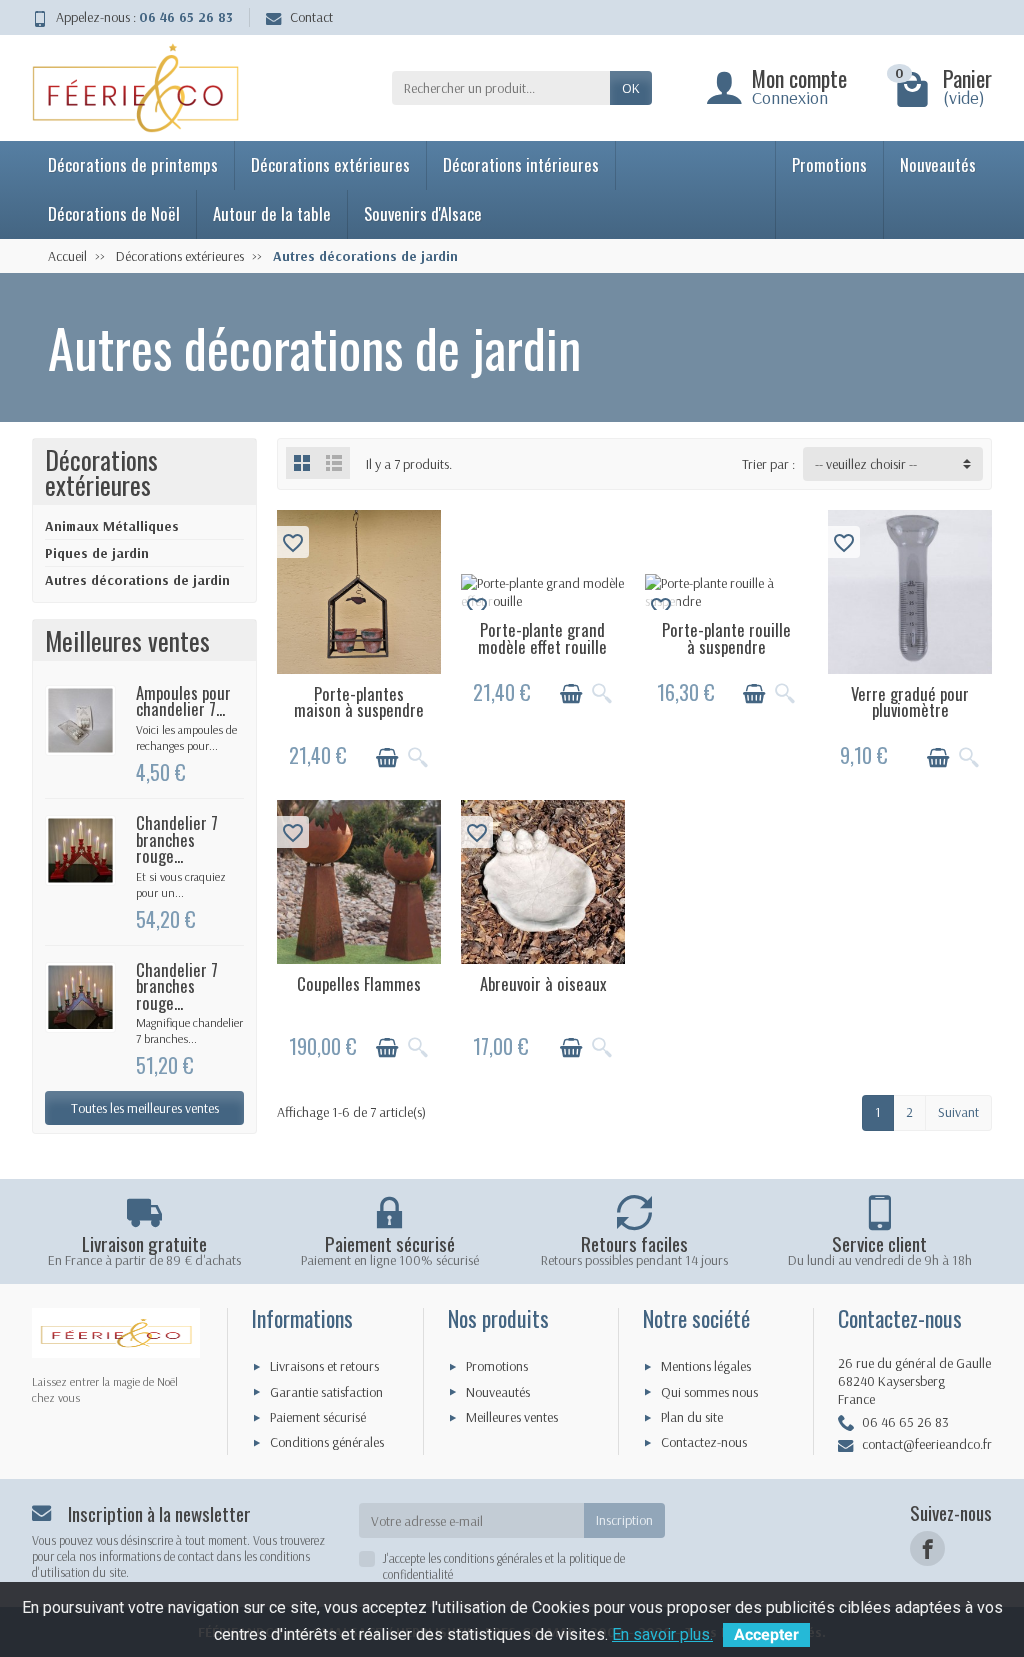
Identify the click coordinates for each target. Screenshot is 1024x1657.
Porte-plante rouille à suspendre (726, 638)
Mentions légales (706, 1366)
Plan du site (692, 1417)
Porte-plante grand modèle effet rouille (542, 638)
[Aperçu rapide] (418, 758)
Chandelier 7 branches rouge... (177, 839)
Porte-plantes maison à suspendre (359, 702)
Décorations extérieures (330, 164)
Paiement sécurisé (318, 1417)
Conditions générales (327, 1442)
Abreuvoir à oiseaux (543, 983)
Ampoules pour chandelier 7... (183, 701)
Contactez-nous (704, 1442)
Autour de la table (272, 213)
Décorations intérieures (521, 164)
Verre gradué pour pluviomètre (910, 702)
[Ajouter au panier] (387, 758)
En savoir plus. (662, 1634)
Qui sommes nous (709, 1392)
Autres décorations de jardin (137, 580)
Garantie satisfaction (326, 1392)
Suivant (958, 1112)
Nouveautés (938, 164)
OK (631, 88)
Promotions (829, 164)
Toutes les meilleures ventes (145, 1108)
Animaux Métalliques (112, 526)
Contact (311, 17)
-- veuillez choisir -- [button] (866, 464)
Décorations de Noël (114, 213)
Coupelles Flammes (359, 983)
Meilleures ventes (512, 1417)
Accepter (766, 1634)
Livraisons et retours (324, 1366)
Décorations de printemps (133, 164)
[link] (927, 1548)
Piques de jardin (97, 553)
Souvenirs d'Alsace (423, 213)
